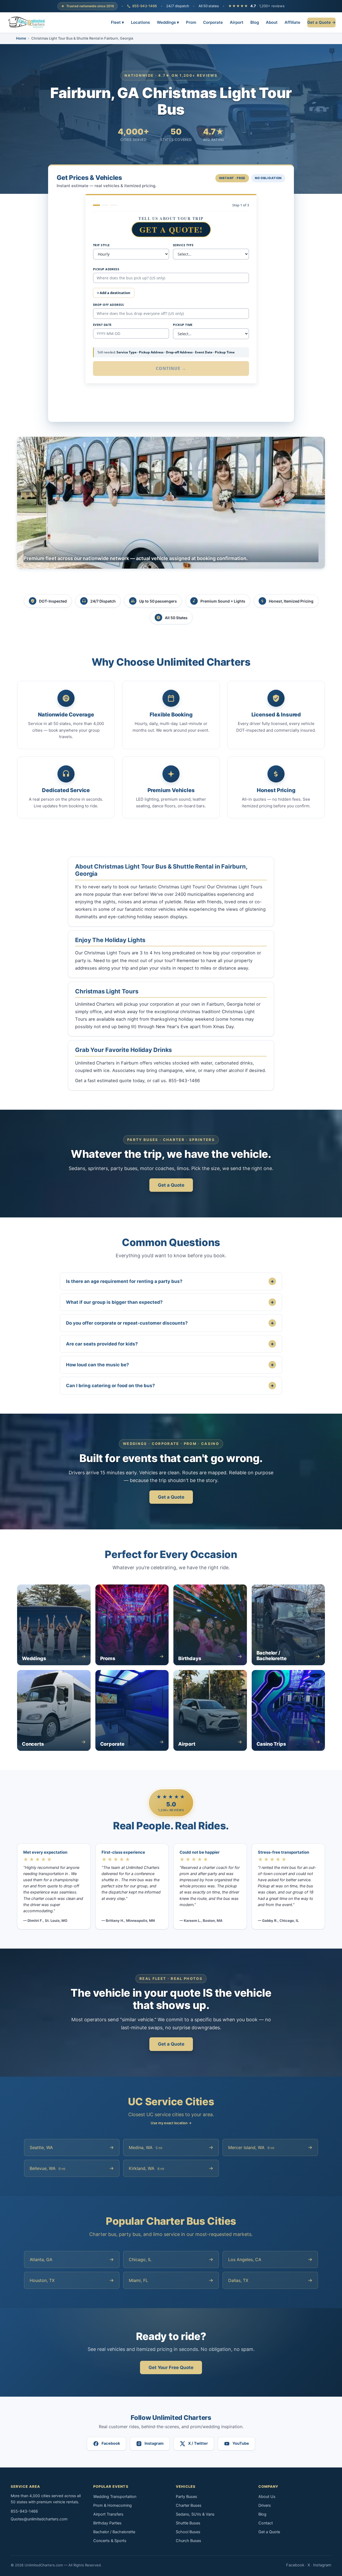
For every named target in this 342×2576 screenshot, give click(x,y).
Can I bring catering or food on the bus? (170, 1385)
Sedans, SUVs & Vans (195, 2514)
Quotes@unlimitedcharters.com (39, 2519)
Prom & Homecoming (112, 2505)
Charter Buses (189, 2505)
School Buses (188, 2532)
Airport (237, 22)
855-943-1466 (145, 6)
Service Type (183, 245)
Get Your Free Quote (171, 2367)
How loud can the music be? (170, 1365)
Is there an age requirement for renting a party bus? (170, 1281)
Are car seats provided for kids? (170, 1344)
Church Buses (189, 2541)
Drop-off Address (108, 305)
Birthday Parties (107, 2523)
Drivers (265, 2505)
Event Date (102, 325)
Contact (266, 2523)
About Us (267, 2497)
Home (21, 38)
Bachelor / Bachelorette (114, 2532)
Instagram (322, 2565)
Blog (255, 22)
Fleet (117, 22)
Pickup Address (106, 269)
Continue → (171, 368)
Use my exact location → (171, 2123)
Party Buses (186, 2497)
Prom (191, 22)
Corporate (213, 22)
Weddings (168, 22)
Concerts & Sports (110, 2541)
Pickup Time (183, 325)
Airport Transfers (108, 2514)
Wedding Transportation (115, 2497)
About (272, 22)
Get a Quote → (321, 22)
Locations (140, 22)
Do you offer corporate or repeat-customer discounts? (170, 1323)
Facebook (295, 2565)
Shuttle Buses (188, 2523)
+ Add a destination (114, 293)
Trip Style (101, 245)
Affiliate (292, 22)
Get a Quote (171, 1185)
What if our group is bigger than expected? (170, 1302)
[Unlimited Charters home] (27, 22)
